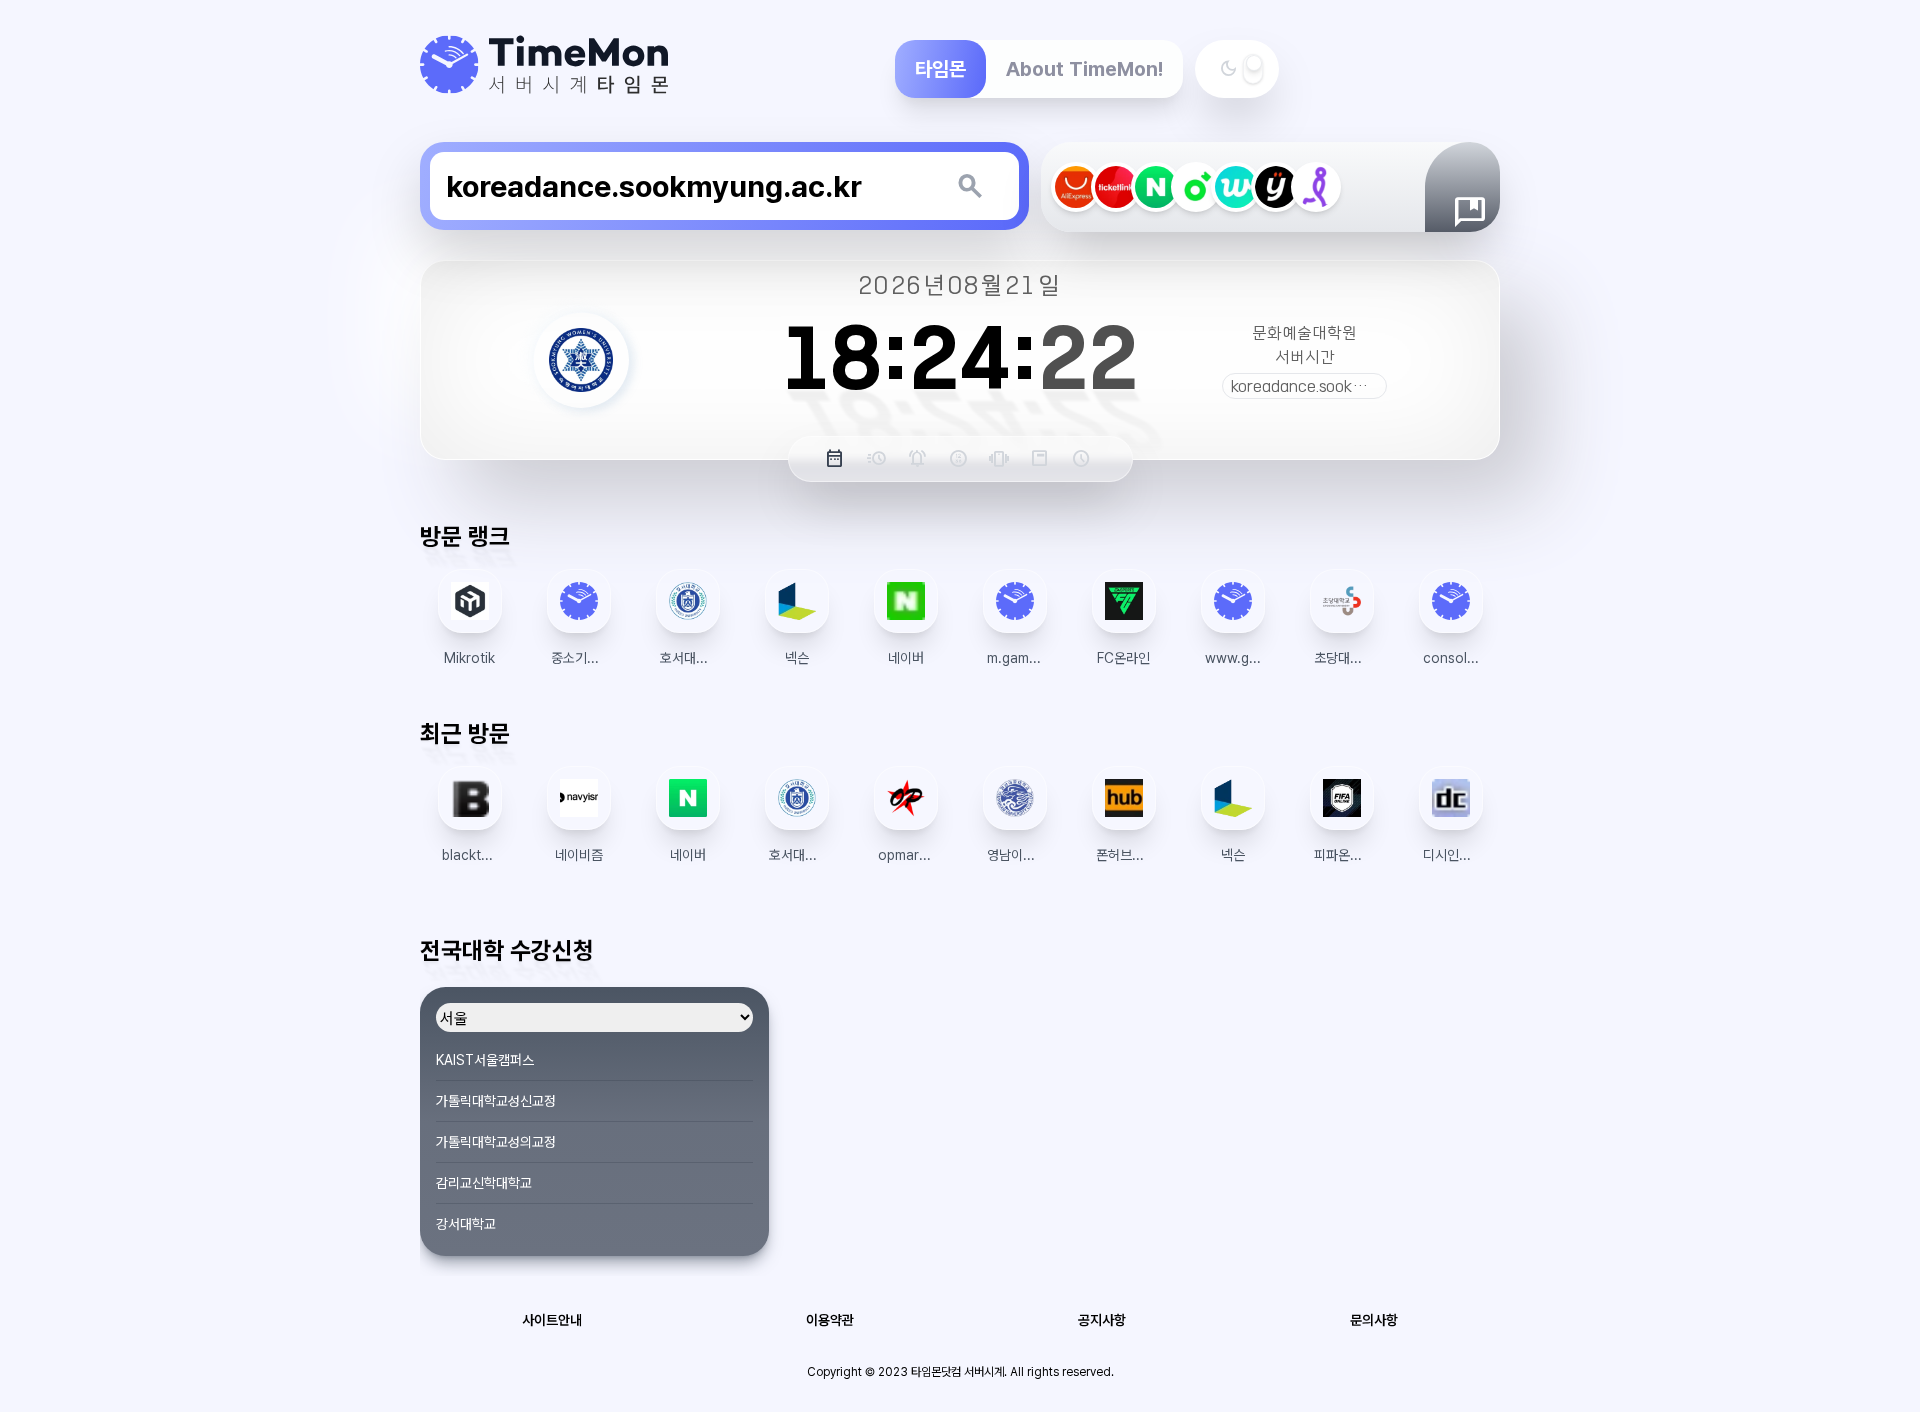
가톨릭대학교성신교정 (496, 1101)
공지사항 (1102, 1320)
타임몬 (940, 69)
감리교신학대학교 (484, 1183)
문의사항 (1374, 1320)
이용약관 (830, 1320)
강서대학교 (466, 1224)
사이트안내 (552, 1320)
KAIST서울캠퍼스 (485, 1060)
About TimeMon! (1084, 69)
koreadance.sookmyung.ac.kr (1335, 386)
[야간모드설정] (1253, 69)
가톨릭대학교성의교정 (496, 1142)
